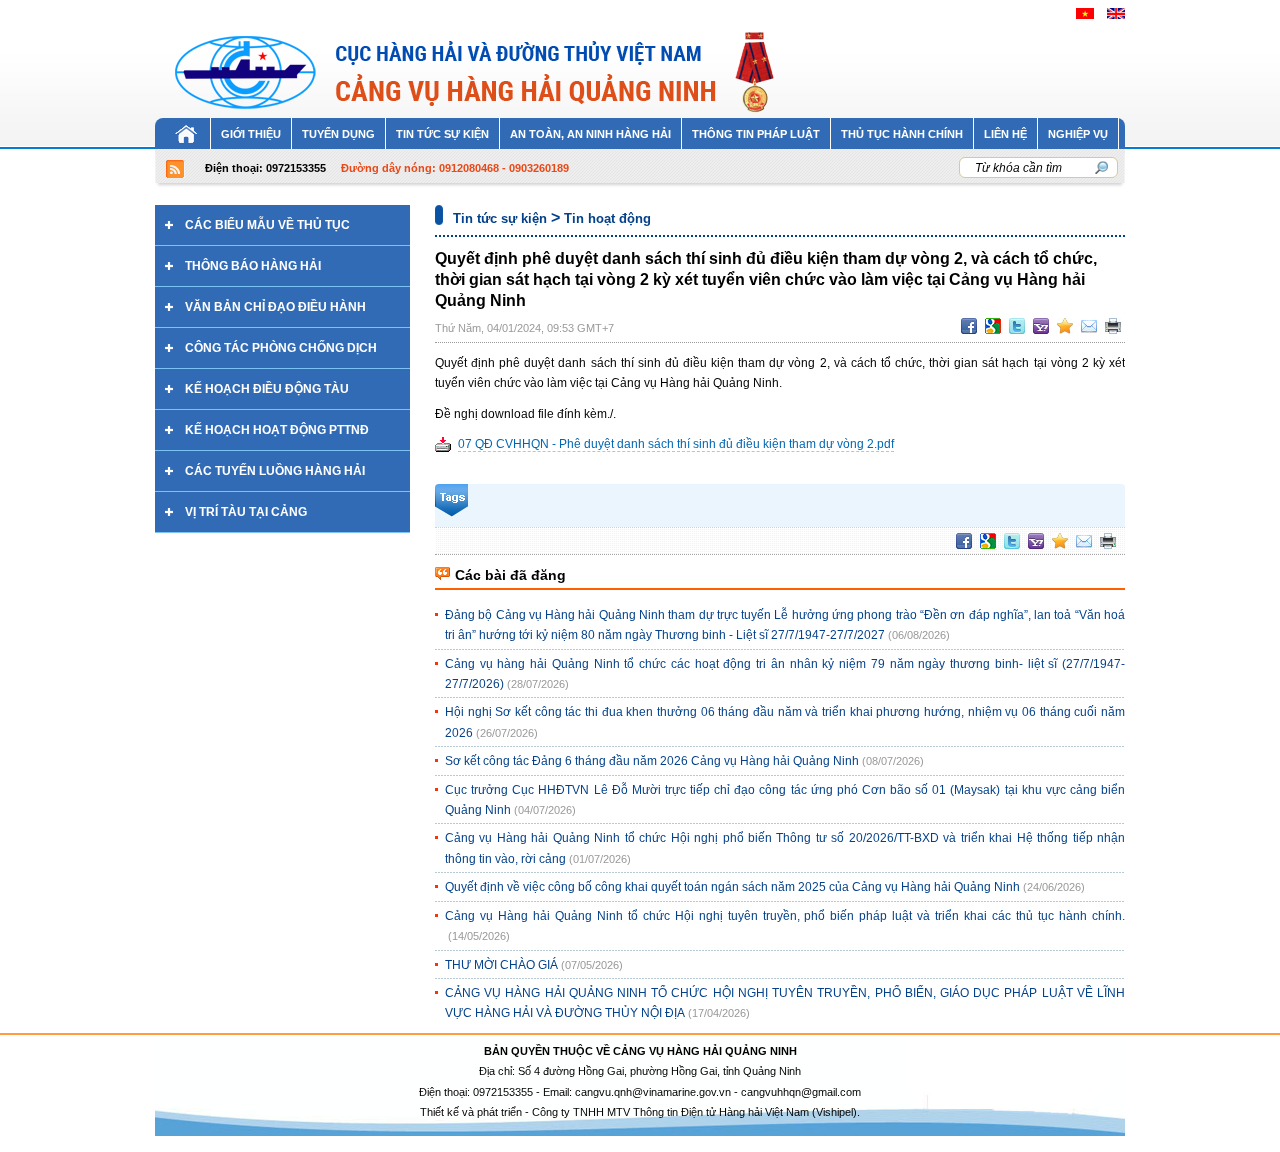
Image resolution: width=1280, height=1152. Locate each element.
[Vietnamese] (1085, 13)
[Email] (1089, 326)
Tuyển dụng (338, 134)
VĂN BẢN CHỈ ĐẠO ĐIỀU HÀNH (275, 307)
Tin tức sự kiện (442, 134)
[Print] (1113, 326)
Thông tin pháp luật (756, 134)
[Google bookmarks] (993, 326)
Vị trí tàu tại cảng (246, 512)
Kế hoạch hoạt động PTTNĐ (277, 430)
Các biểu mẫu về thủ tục (267, 225)
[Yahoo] (1041, 326)
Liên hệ (1005, 134)
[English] (1116, 13)
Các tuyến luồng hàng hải (275, 471)
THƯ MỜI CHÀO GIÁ (501, 965)
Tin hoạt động (607, 218)
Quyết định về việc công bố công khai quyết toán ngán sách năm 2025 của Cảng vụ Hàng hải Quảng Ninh (732, 887)
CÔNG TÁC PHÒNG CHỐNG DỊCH (281, 348)
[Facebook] (969, 326)
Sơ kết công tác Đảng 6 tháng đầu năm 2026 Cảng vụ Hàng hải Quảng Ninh (652, 761)
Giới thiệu (251, 134)
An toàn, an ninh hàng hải (590, 134)
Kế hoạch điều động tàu (267, 389)
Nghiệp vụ (1078, 134)
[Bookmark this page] (1065, 326)
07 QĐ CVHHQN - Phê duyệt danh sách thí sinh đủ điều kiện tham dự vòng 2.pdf (676, 444)
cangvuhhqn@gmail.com (801, 1092)
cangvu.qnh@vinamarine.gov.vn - (658, 1092)
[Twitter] (1017, 326)
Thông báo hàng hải (253, 266)
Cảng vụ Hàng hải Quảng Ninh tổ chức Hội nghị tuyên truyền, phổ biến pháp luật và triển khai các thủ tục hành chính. (785, 916)
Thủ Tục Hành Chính (902, 134)
